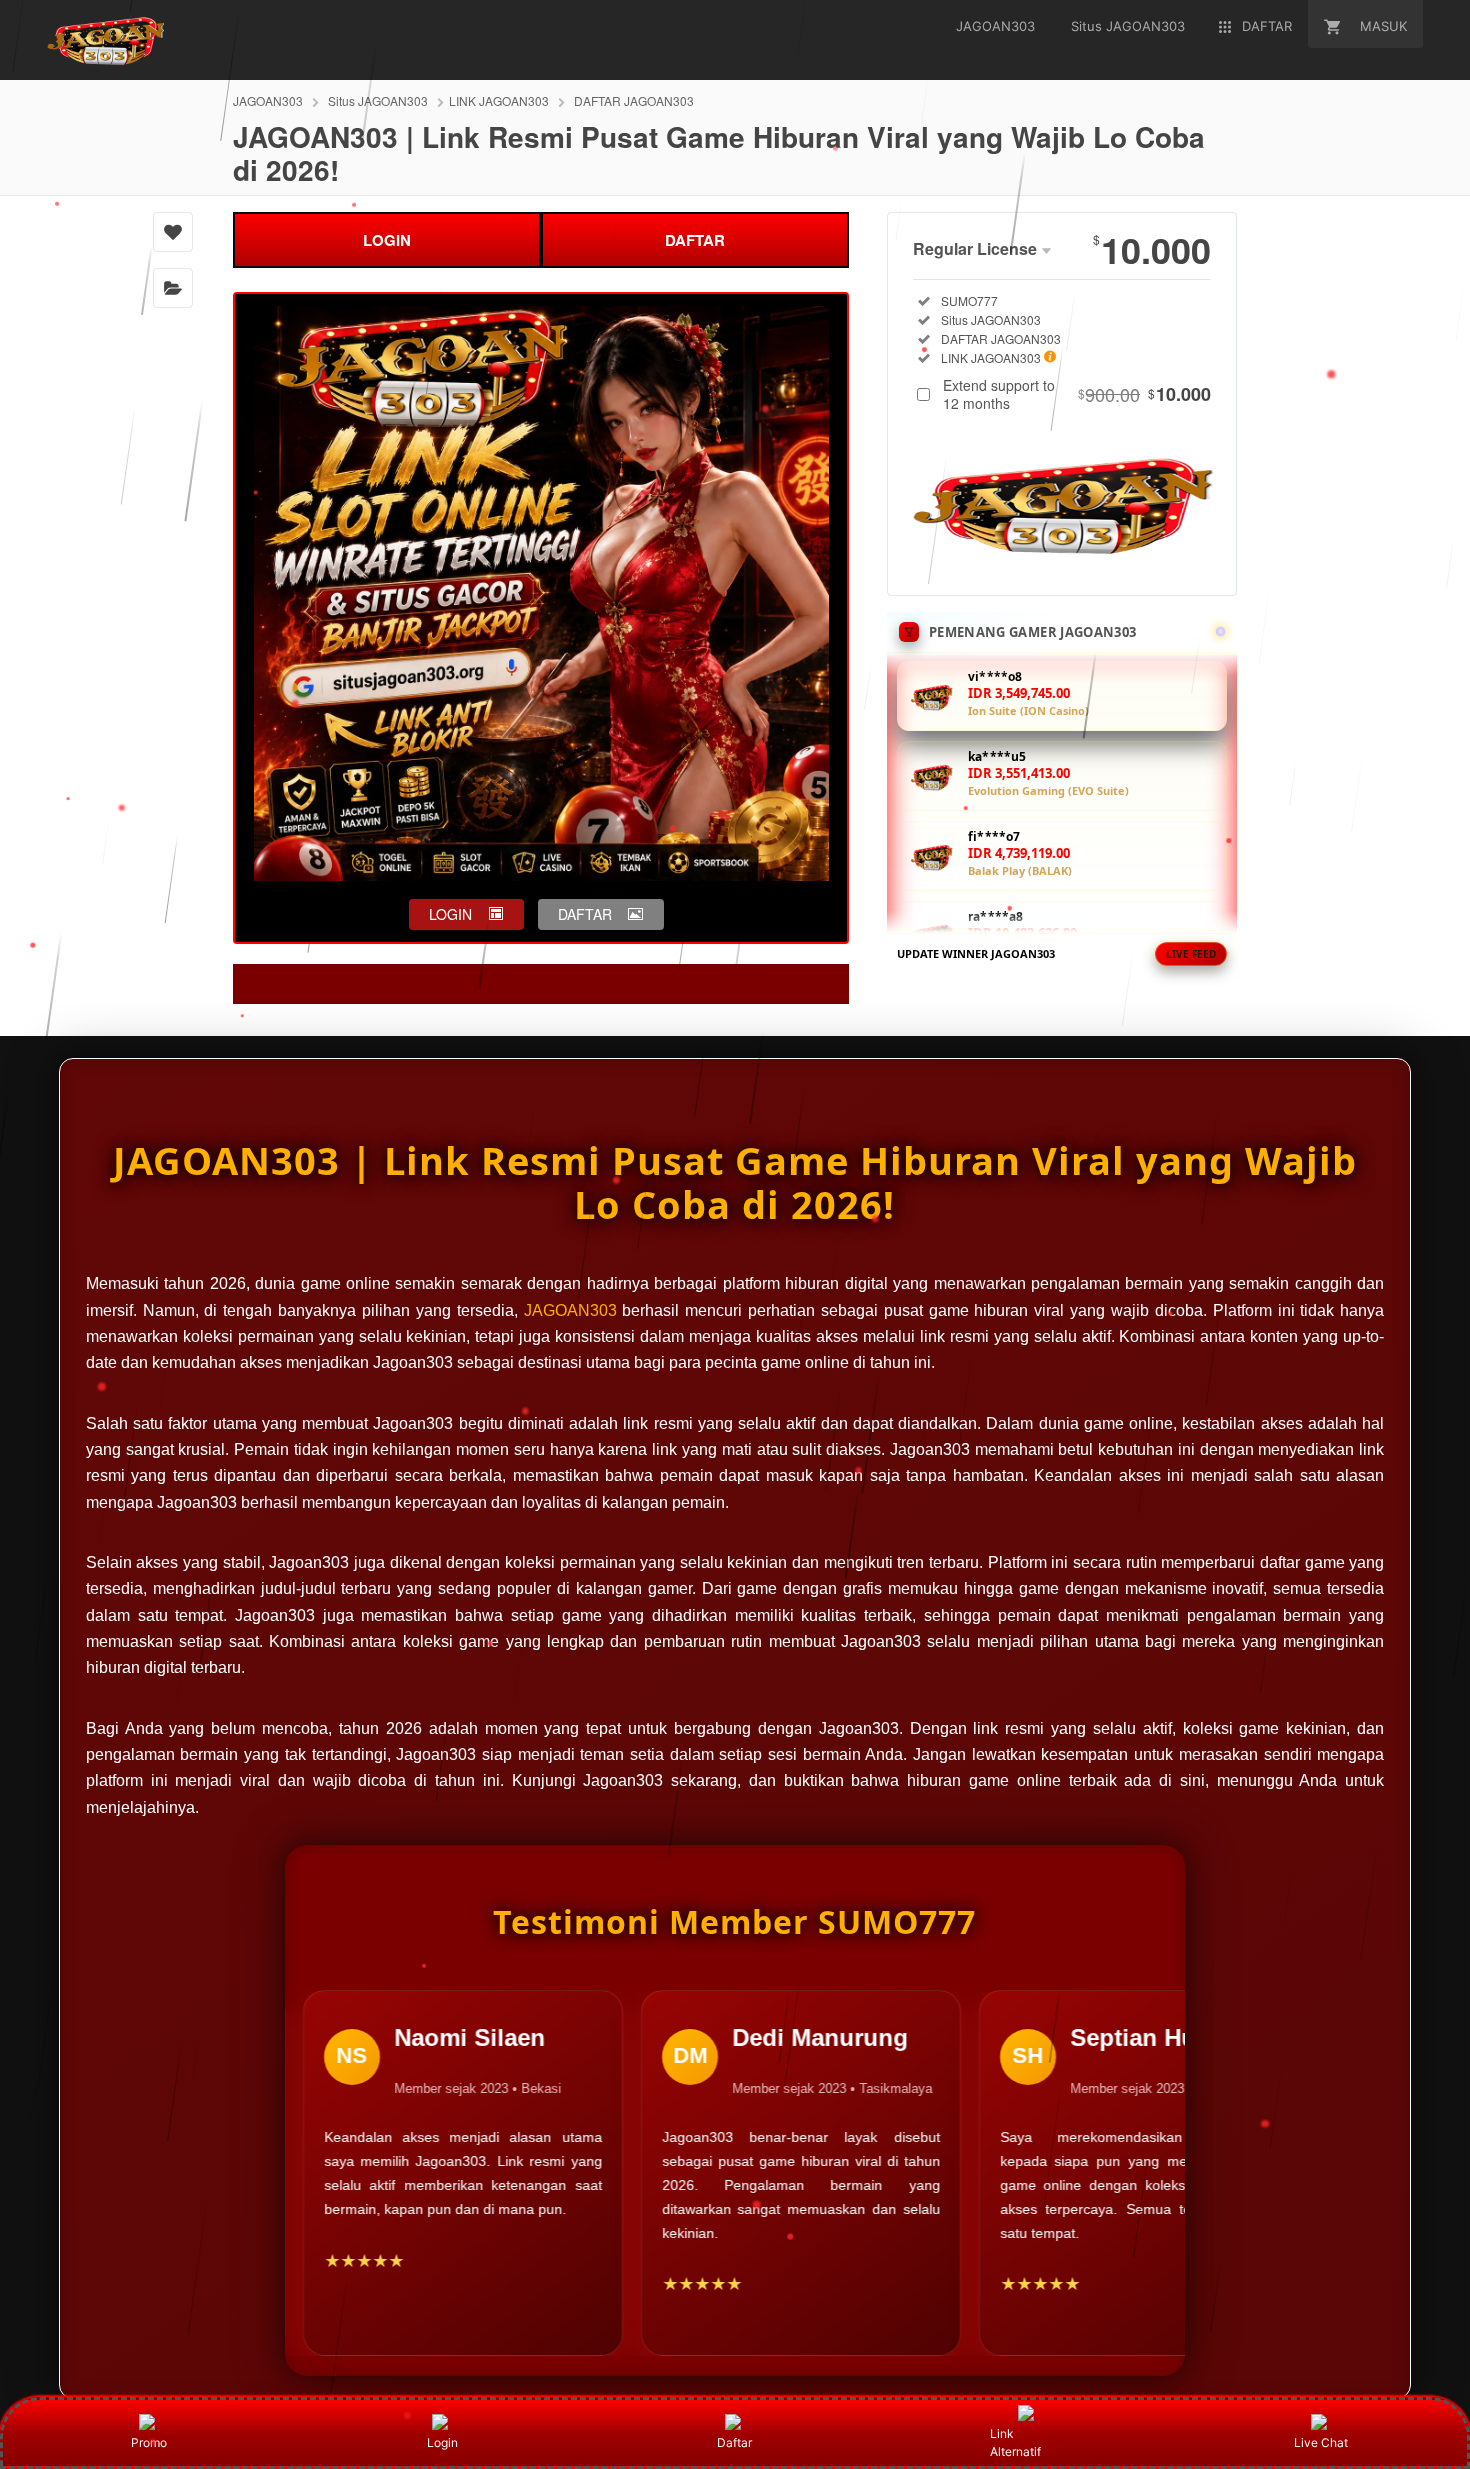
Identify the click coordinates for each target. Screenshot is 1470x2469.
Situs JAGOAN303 (378, 100)
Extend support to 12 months (1077, 394)
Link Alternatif (1015, 2442)
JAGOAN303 (268, 100)
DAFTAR (695, 240)
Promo (149, 2442)
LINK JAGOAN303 (499, 100)
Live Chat (1321, 2442)
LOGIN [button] (450, 914)
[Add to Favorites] (173, 232)
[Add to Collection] (173, 288)
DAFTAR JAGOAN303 (634, 100)
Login (442, 2442)
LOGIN (387, 240)
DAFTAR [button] (585, 914)
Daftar (734, 2442)
